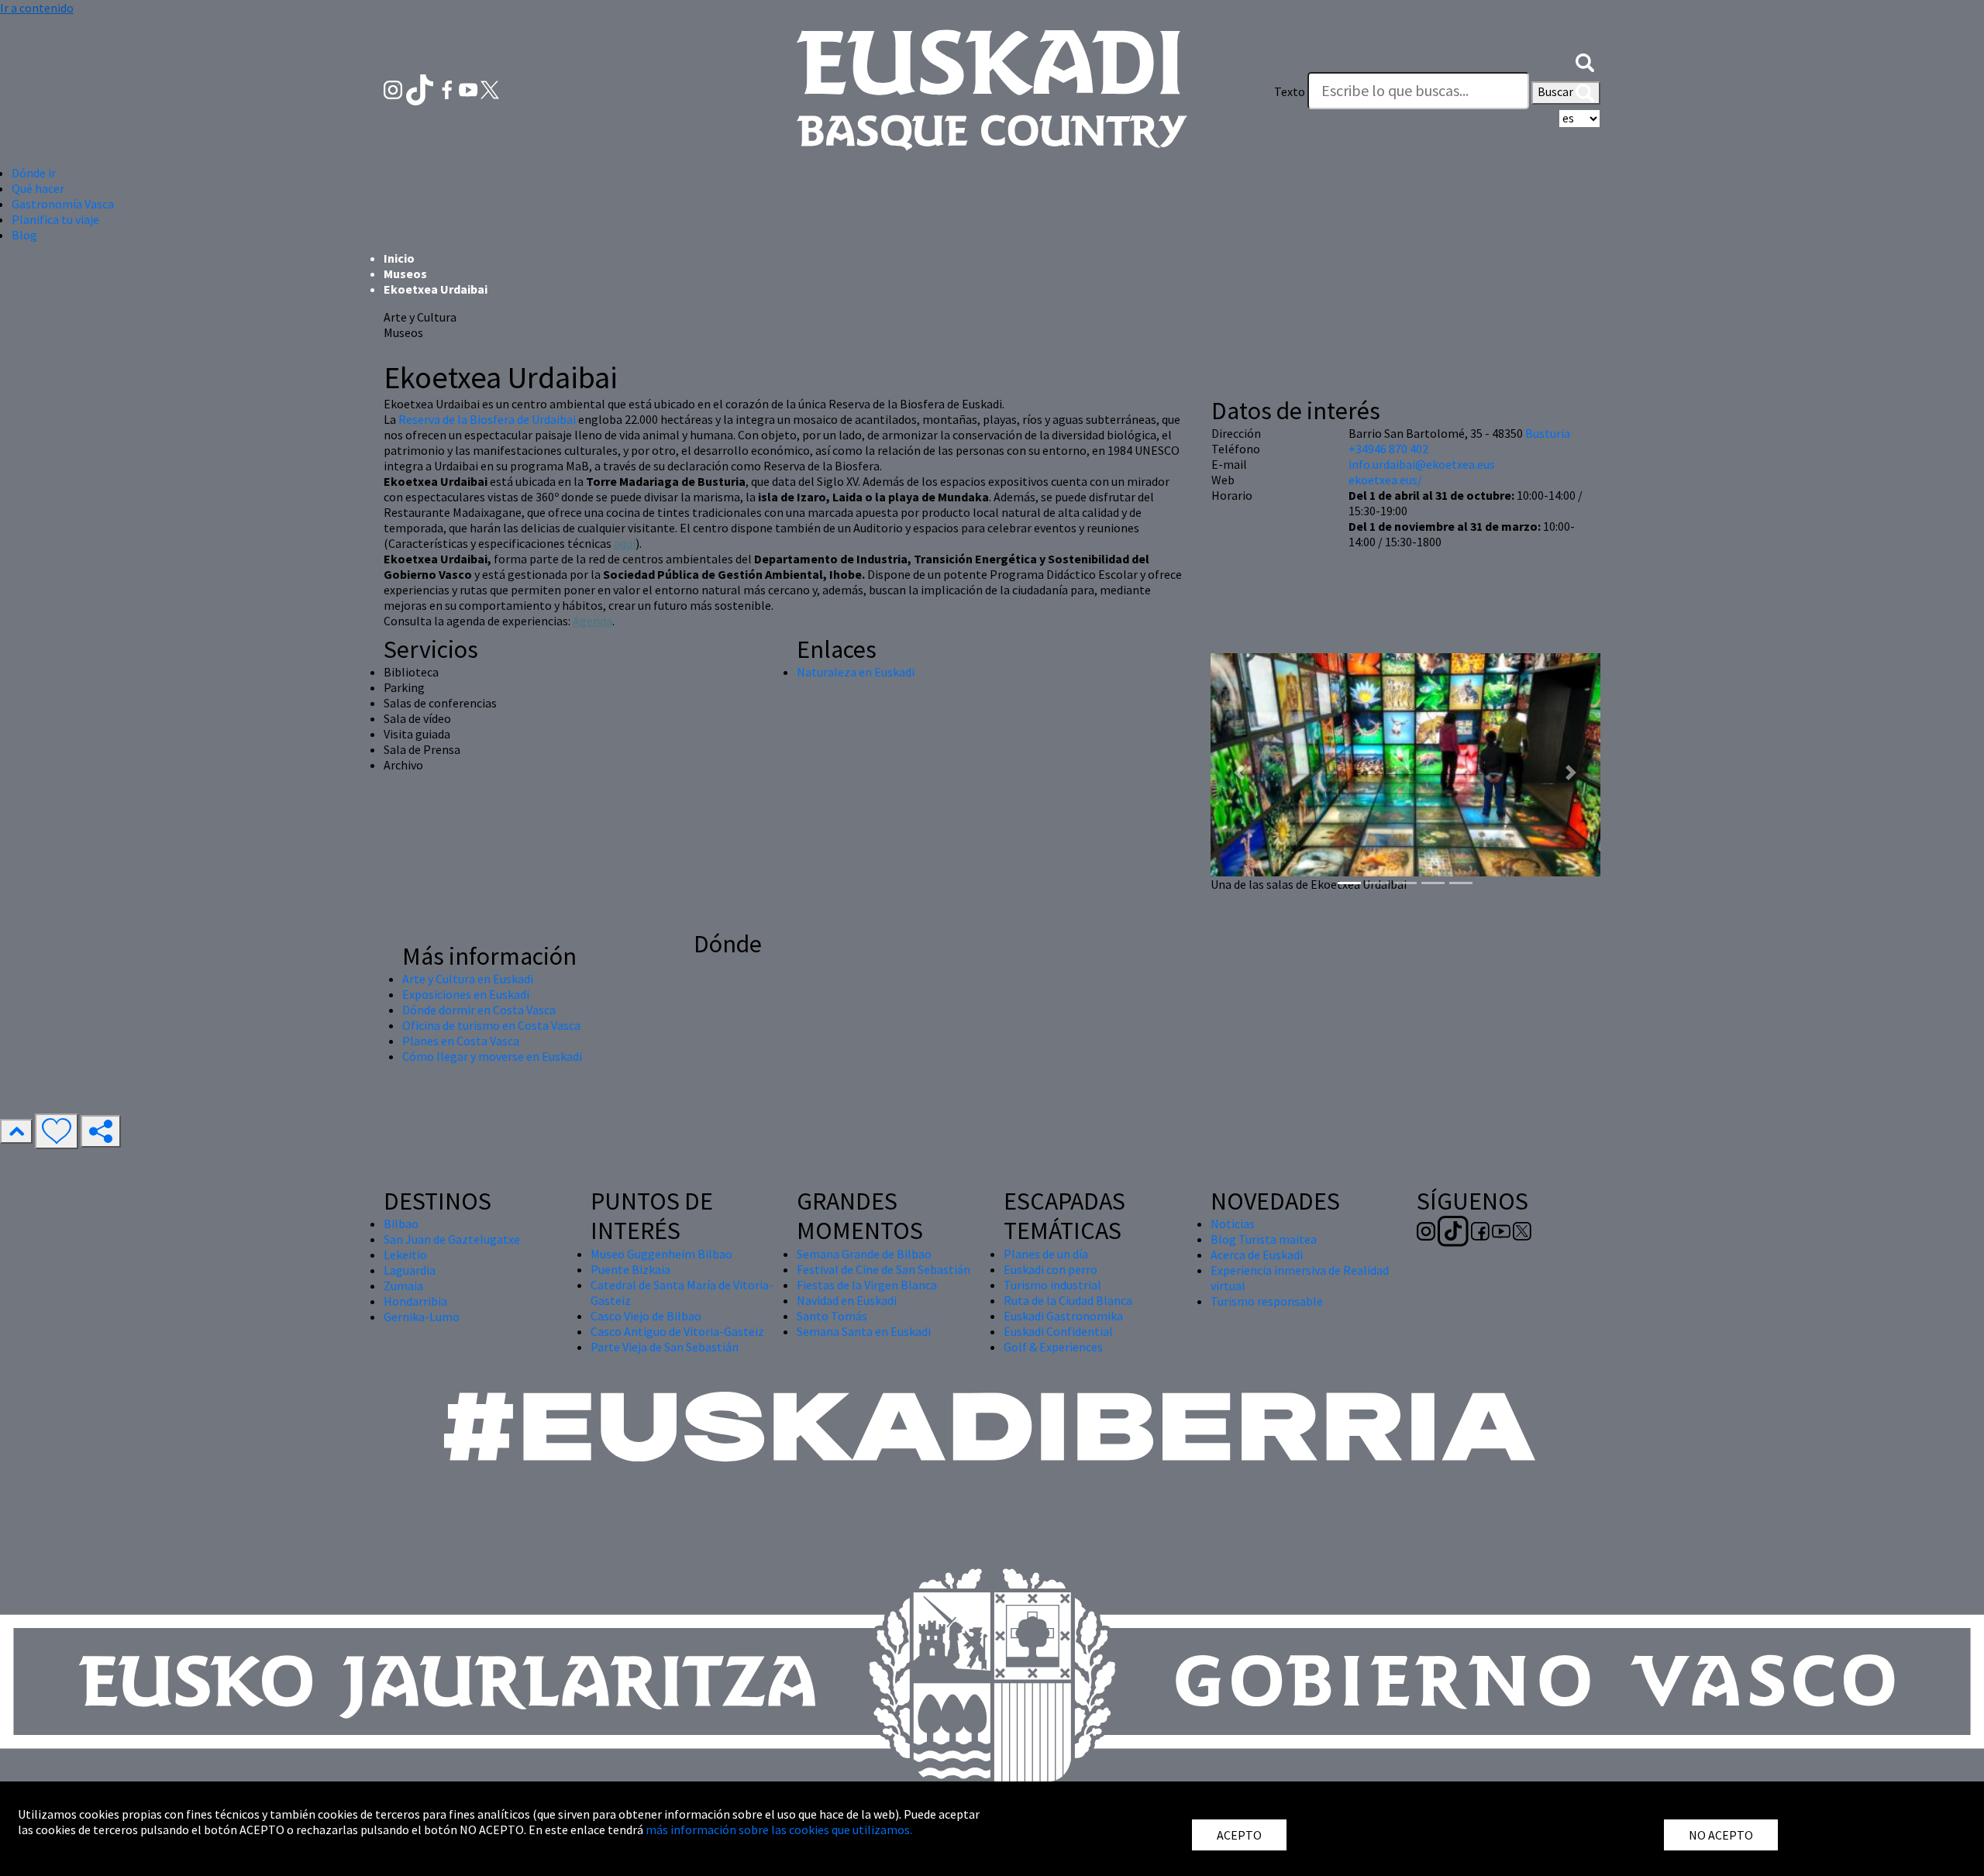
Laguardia (410, 1270)
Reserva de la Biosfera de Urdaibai (487, 419)
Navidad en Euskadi (847, 1300)
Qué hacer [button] (38, 188)
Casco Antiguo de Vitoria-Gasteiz (677, 1331)
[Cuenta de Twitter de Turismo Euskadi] (490, 88)
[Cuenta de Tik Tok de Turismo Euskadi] (421, 88)
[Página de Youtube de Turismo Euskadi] (470, 88)
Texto (1290, 91)
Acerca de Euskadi (1257, 1255)
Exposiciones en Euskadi (466, 994)
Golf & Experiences (1053, 1347)
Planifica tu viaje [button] (55, 219)
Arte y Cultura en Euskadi (468, 979)
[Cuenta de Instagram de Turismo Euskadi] (394, 88)
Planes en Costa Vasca (461, 1041)
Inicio (399, 258)
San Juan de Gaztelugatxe (452, 1239)
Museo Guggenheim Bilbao (661, 1254)
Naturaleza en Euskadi (856, 672)
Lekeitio (405, 1255)
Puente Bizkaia (630, 1269)
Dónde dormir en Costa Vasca (479, 1010)
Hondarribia (415, 1301)
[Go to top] (16, 1131)
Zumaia (403, 1286)
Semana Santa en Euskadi (864, 1331)
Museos (405, 274)
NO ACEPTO (1721, 1835)
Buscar (1557, 91)
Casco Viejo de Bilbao (646, 1316)
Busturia (1548, 433)
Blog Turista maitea (1264, 1239)
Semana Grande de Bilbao (864, 1254)
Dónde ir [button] (34, 173)
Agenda (592, 621)
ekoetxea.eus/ (1385, 480)
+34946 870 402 (1388, 449)
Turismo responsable (1267, 1301)
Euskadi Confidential (1058, 1331)
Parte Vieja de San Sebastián (665, 1347)
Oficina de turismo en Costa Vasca (491, 1025)
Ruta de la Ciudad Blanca (1068, 1300)
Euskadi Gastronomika (1063, 1316)
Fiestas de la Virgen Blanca (867, 1285)
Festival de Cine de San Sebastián (883, 1269)
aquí (625, 543)
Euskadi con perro (1051, 1269)
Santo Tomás (832, 1316)
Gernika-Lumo (422, 1317)
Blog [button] (24, 235)
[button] (1585, 60)
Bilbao (401, 1224)
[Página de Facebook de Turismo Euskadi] (448, 88)
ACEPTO (1239, 1835)
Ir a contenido (37, 8)
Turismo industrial (1052, 1285)
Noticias (1233, 1224)
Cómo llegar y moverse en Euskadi (492, 1056)
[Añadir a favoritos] (57, 1131)
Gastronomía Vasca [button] (63, 204)
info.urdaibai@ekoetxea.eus (1422, 464)
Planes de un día (1046, 1254)
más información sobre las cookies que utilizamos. (779, 1830)
